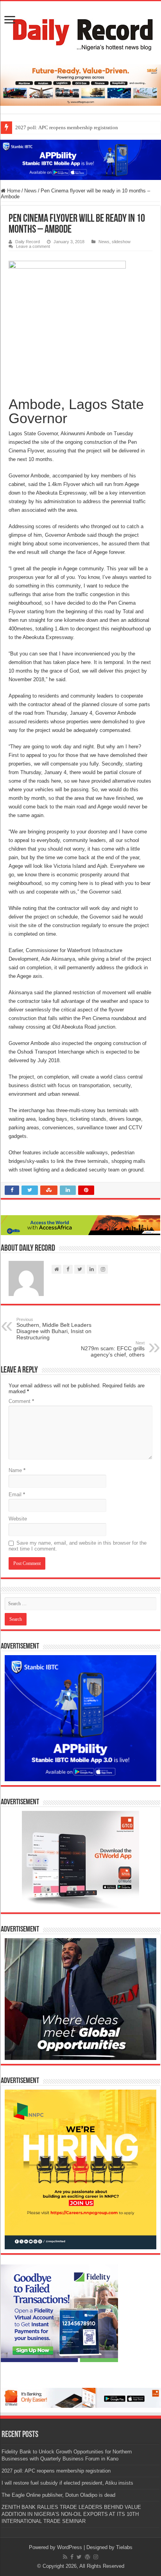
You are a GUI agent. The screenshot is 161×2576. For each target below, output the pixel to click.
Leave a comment (33, 246)
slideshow (121, 242)
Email (17, 1495)
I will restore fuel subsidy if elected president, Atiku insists (67, 2483)
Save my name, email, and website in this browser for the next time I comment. (78, 1546)
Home (13, 191)
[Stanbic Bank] (80, 159)
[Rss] (65, 2557)
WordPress (70, 2547)
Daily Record (28, 242)
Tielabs (124, 2547)
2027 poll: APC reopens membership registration (67, 127)
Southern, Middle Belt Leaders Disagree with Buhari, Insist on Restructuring (54, 1329)
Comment (21, 1401)
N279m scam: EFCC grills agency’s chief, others (113, 1349)
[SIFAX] (80, 85)
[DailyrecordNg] (80, 31)
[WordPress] (88, 2557)
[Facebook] (72, 2557)
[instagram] (96, 2557)
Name (17, 1470)
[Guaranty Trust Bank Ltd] (80, 2397)
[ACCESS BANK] (80, 1225)
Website (18, 1519)
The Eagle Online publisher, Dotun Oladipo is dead (58, 2495)
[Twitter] (79, 2557)
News (30, 191)
